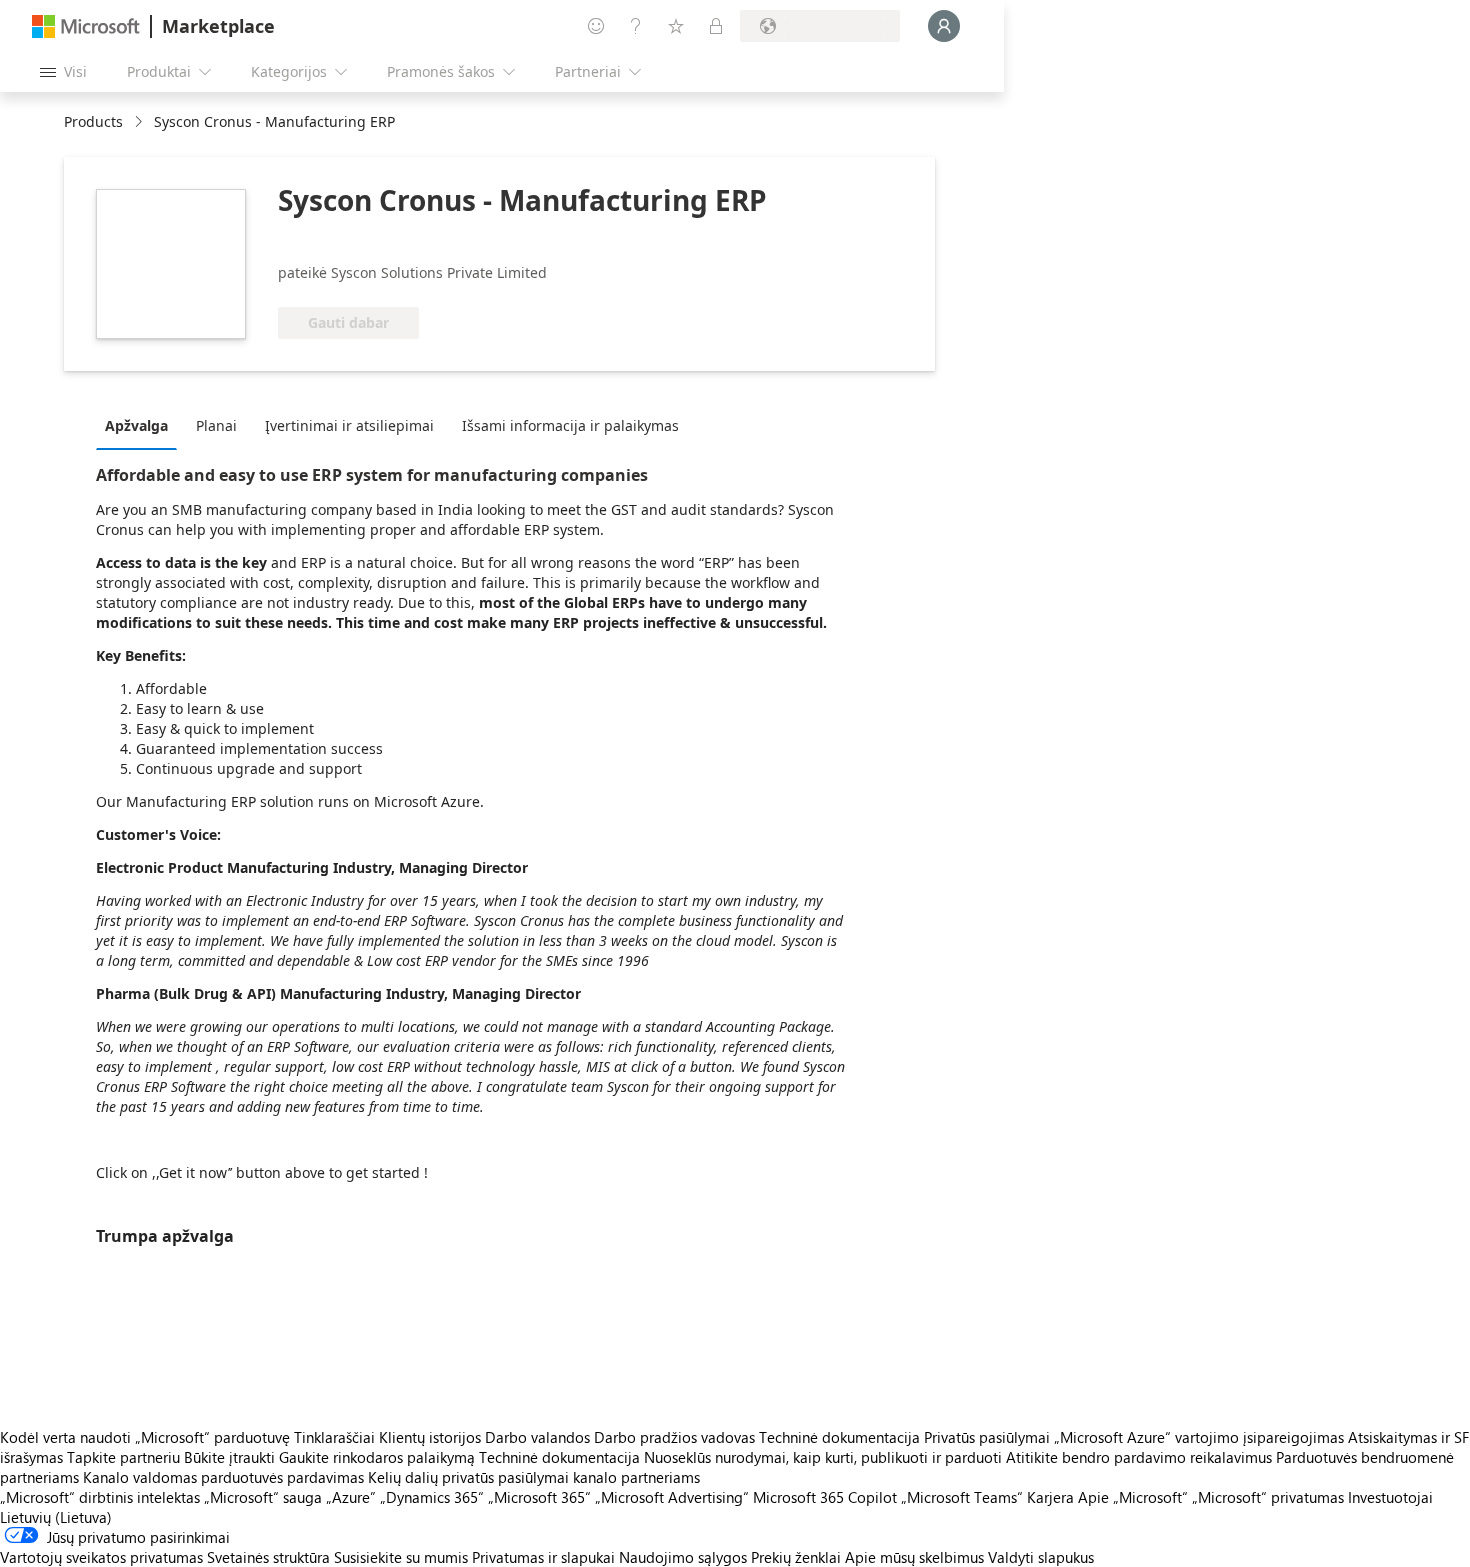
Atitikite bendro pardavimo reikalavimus (1139, 1457)
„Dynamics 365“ (432, 1497)
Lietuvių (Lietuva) (56, 1517)
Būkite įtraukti (229, 1457)
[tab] (141, 425)
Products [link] (93, 121)
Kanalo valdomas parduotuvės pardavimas (223, 1477)
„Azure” (351, 1497)
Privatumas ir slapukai (543, 1557)
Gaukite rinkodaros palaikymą (377, 1457)
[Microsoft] (86, 26)
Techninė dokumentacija (839, 1437)
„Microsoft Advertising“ (672, 1497)
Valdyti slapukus (1041, 1557)
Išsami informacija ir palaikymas (570, 425)
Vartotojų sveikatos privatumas (101, 1557)
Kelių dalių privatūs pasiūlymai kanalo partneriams (534, 1477)
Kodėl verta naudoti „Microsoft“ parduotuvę (145, 1437)
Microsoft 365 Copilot (825, 1497)
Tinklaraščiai (334, 1437)
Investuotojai (1390, 1497)
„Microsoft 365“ (539, 1497)
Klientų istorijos (430, 1437)
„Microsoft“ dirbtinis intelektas (100, 1497)
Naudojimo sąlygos (683, 1557)
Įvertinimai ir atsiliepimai (349, 425)
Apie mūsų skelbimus (914, 1557)
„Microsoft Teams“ (962, 1497)
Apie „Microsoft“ (1133, 1497)
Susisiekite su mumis (401, 1557)
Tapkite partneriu (123, 1457)
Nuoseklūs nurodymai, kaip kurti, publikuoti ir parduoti (823, 1457)
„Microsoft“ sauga (263, 1497)
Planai (216, 425)
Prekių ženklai (796, 1557)
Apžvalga (136, 425)
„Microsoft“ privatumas (1268, 1497)
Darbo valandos (537, 1437)
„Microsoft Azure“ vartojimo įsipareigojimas (1201, 1437)
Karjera (1050, 1497)
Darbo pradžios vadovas (674, 1437)
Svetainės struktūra (268, 1557)
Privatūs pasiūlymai (987, 1437)
